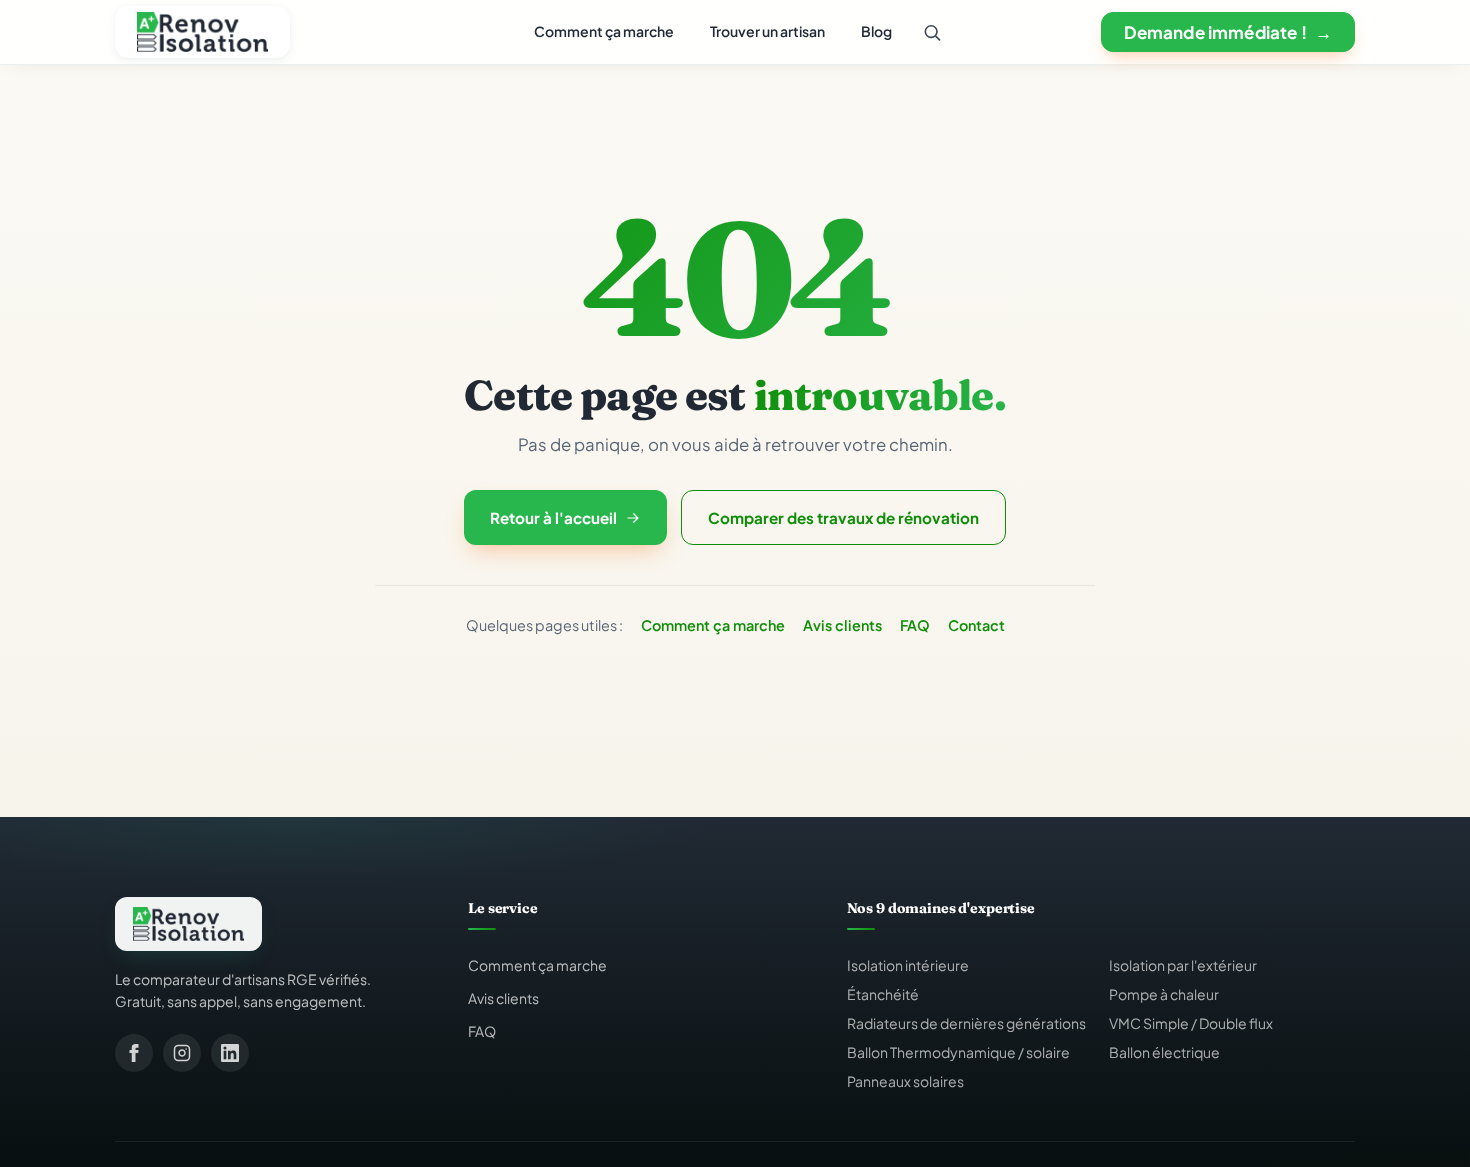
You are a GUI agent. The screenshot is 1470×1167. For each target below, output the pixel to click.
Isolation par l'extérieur (1183, 965)
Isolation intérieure (908, 965)
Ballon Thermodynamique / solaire (958, 1052)
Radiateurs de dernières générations (966, 1023)
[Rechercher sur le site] (932, 32)
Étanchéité (883, 994)
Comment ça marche (604, 31)
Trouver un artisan (767, 31)
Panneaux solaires (905, 1081)
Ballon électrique (1164, 1052)
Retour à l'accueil (553, 517)
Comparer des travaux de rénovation (843, 517)
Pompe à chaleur (1164, 994)
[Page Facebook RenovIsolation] (134, 1053)
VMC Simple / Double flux (1191, 1023)
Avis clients (842, 625)
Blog (876, 31)
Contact (976, 625)
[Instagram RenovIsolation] (182, 1053)
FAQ (915, 625)
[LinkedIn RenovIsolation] (230, 1053)
